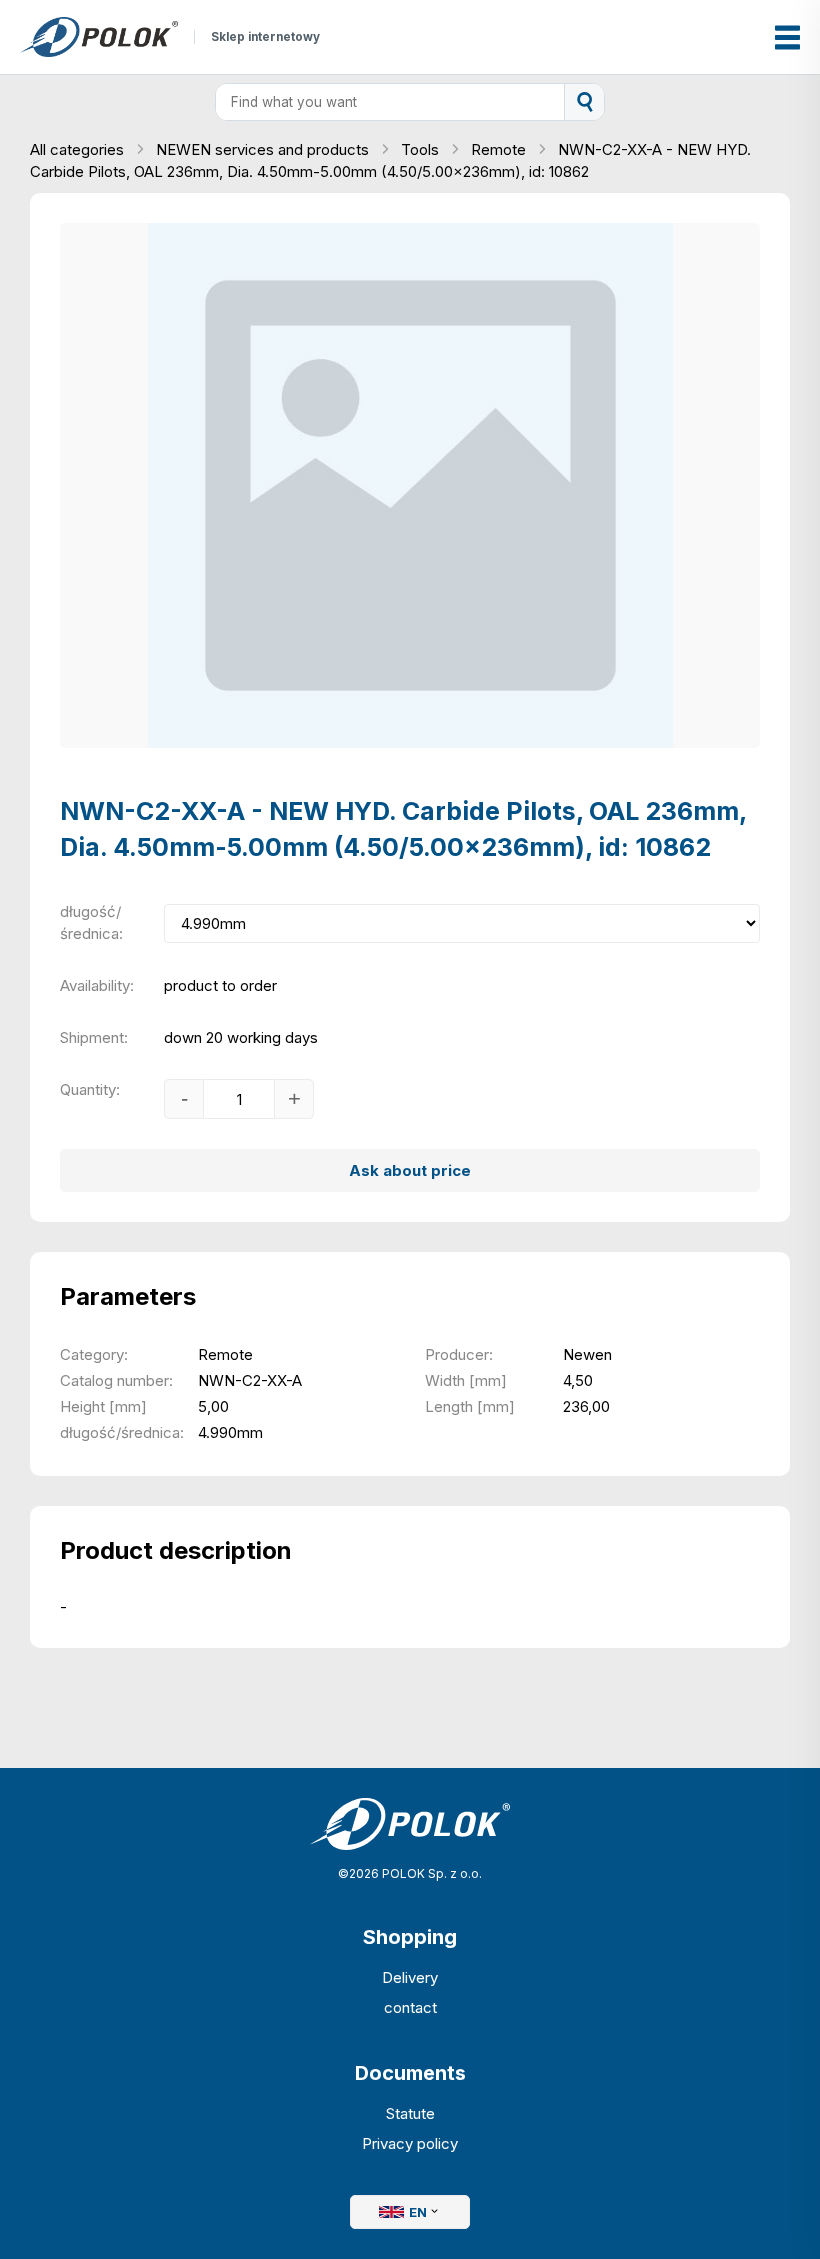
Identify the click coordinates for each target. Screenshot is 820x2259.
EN (418, 2212)
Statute (410, 2113)
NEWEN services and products (264, 149)
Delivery (410, 1977)
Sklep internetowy (265, 37)
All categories (79, 149)
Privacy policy (410, 2143)
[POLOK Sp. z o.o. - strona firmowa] (99, 37)
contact (410, 2007)
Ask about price (410, 1170)
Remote (500, 149)
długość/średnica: (91, 922)
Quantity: (90, 1089)
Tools (422, 149)
